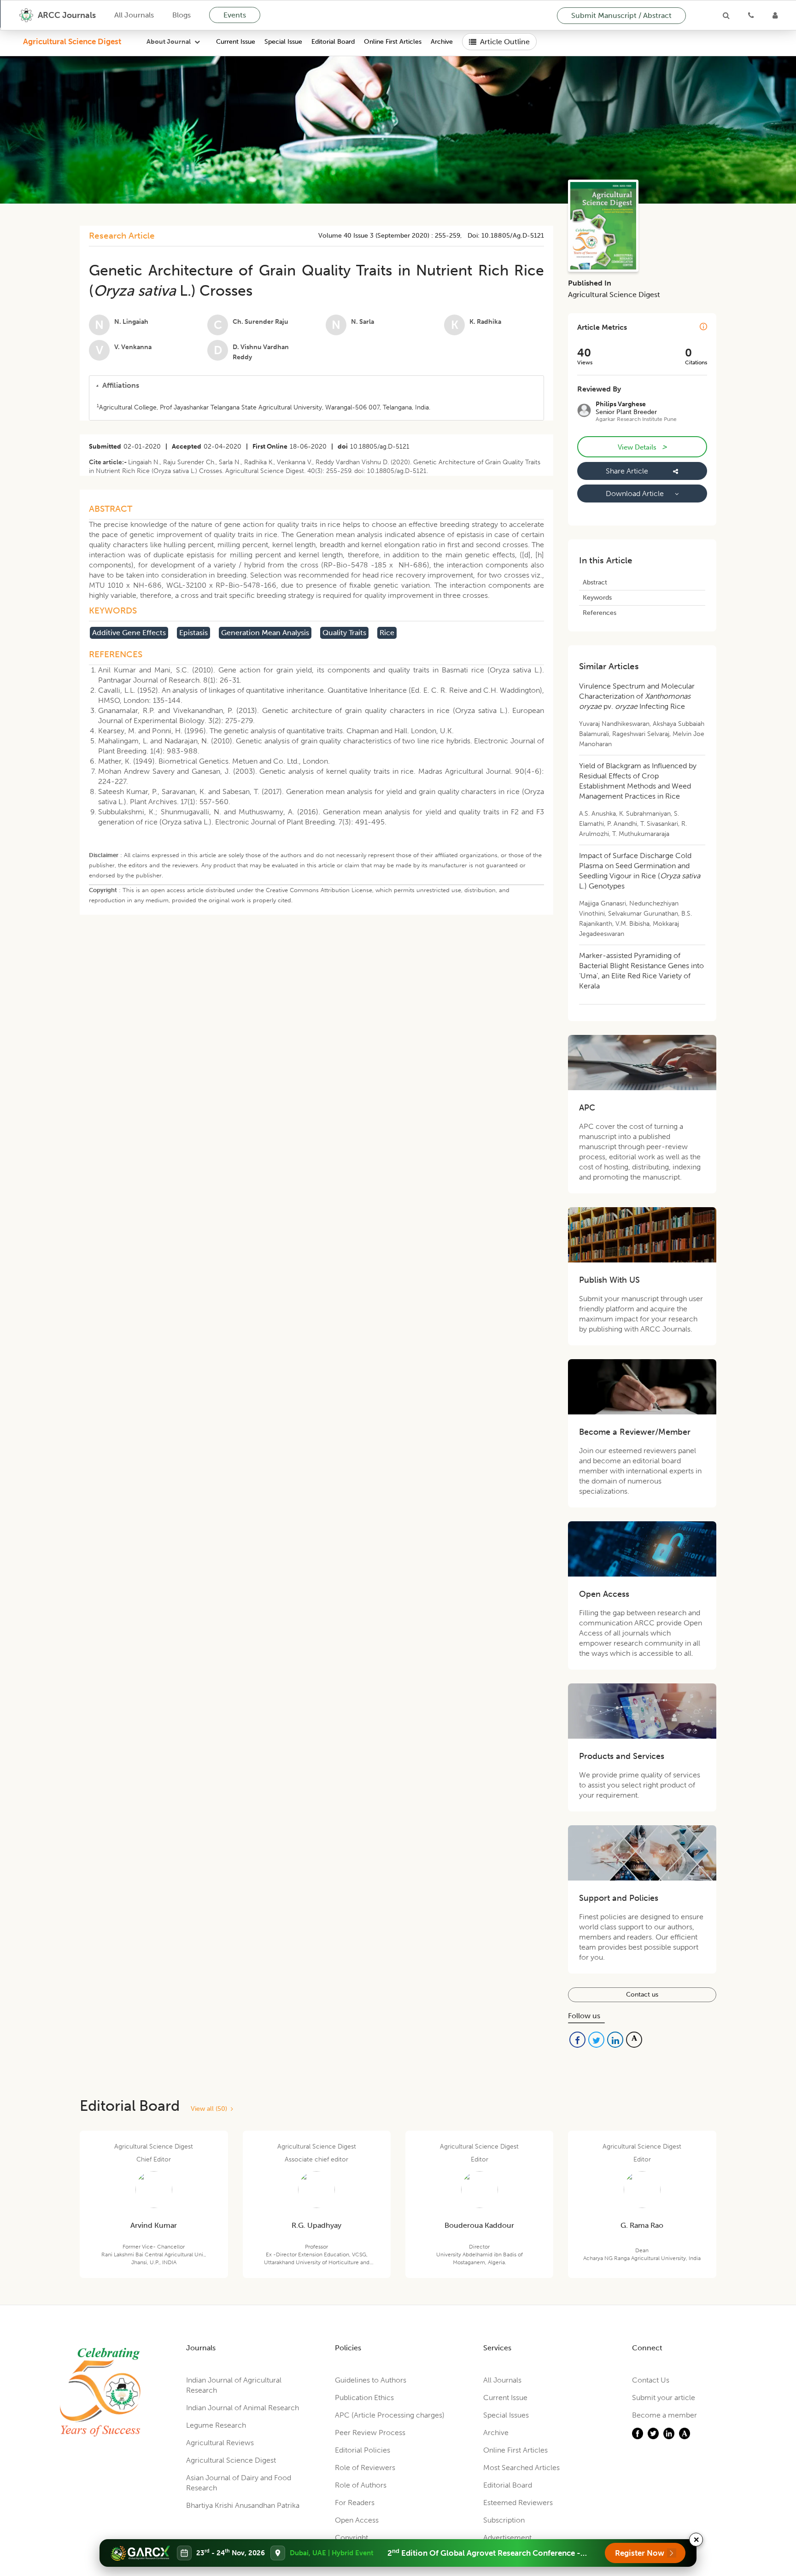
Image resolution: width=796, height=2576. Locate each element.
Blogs (181, 15)
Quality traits (344, 633)
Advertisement (507, 2538)
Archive (442, 42)
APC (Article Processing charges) (390, 2415)
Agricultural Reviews (220, 2443)
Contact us (642, 1995)
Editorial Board (333, 42)
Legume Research (216, 2425)
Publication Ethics (364, 2398)
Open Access (357, 2520)
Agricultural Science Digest (72, 41)
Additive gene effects (129, 633)
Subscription (504, 2520)
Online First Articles (393, 42)
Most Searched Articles (521, 2468)
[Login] (775, 15)
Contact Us (651, 2380)
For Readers (355, 2503)
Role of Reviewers (365, 2468)
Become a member (664, 2415)
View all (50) (211, 2109)
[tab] (316, 386)
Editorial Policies (363, 2450)
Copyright (351, 2538)
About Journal (169, 42)
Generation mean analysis (265, 633)
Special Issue (283, 42)
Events (235, 15)
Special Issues (506, 2415)
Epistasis (193, 633)
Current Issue (236, 42)
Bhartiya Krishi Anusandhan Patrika (243, 2505)
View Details (642, 447)
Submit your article (664, 2398)
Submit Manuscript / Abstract (621, 15)
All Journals (134, 15)
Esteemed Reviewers (518, 2503)
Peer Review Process (370, 2433)
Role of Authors (361, 2485)
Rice (387, 633)
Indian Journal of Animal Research (243, 2408)
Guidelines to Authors (371, 2380)
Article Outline (505, 42)
